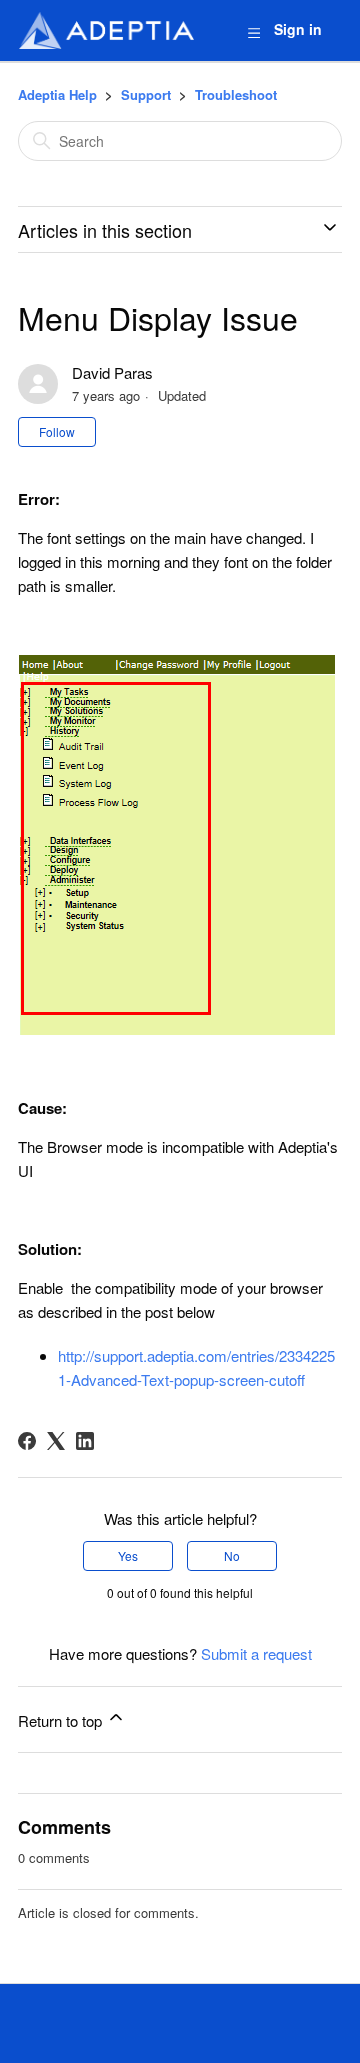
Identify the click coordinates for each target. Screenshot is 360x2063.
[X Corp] (56, 1441)
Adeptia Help (57, 94)
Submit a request (256, 1653)
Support (146, 94)
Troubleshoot (236, 94)
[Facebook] (27, 1441)
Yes (128, 1555)
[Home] (106, 30)
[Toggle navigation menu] (253, 31)
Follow (57, 431)
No (232, 1555)
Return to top (62, 1720)
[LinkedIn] (85, 1441)
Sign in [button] (298, 29)
